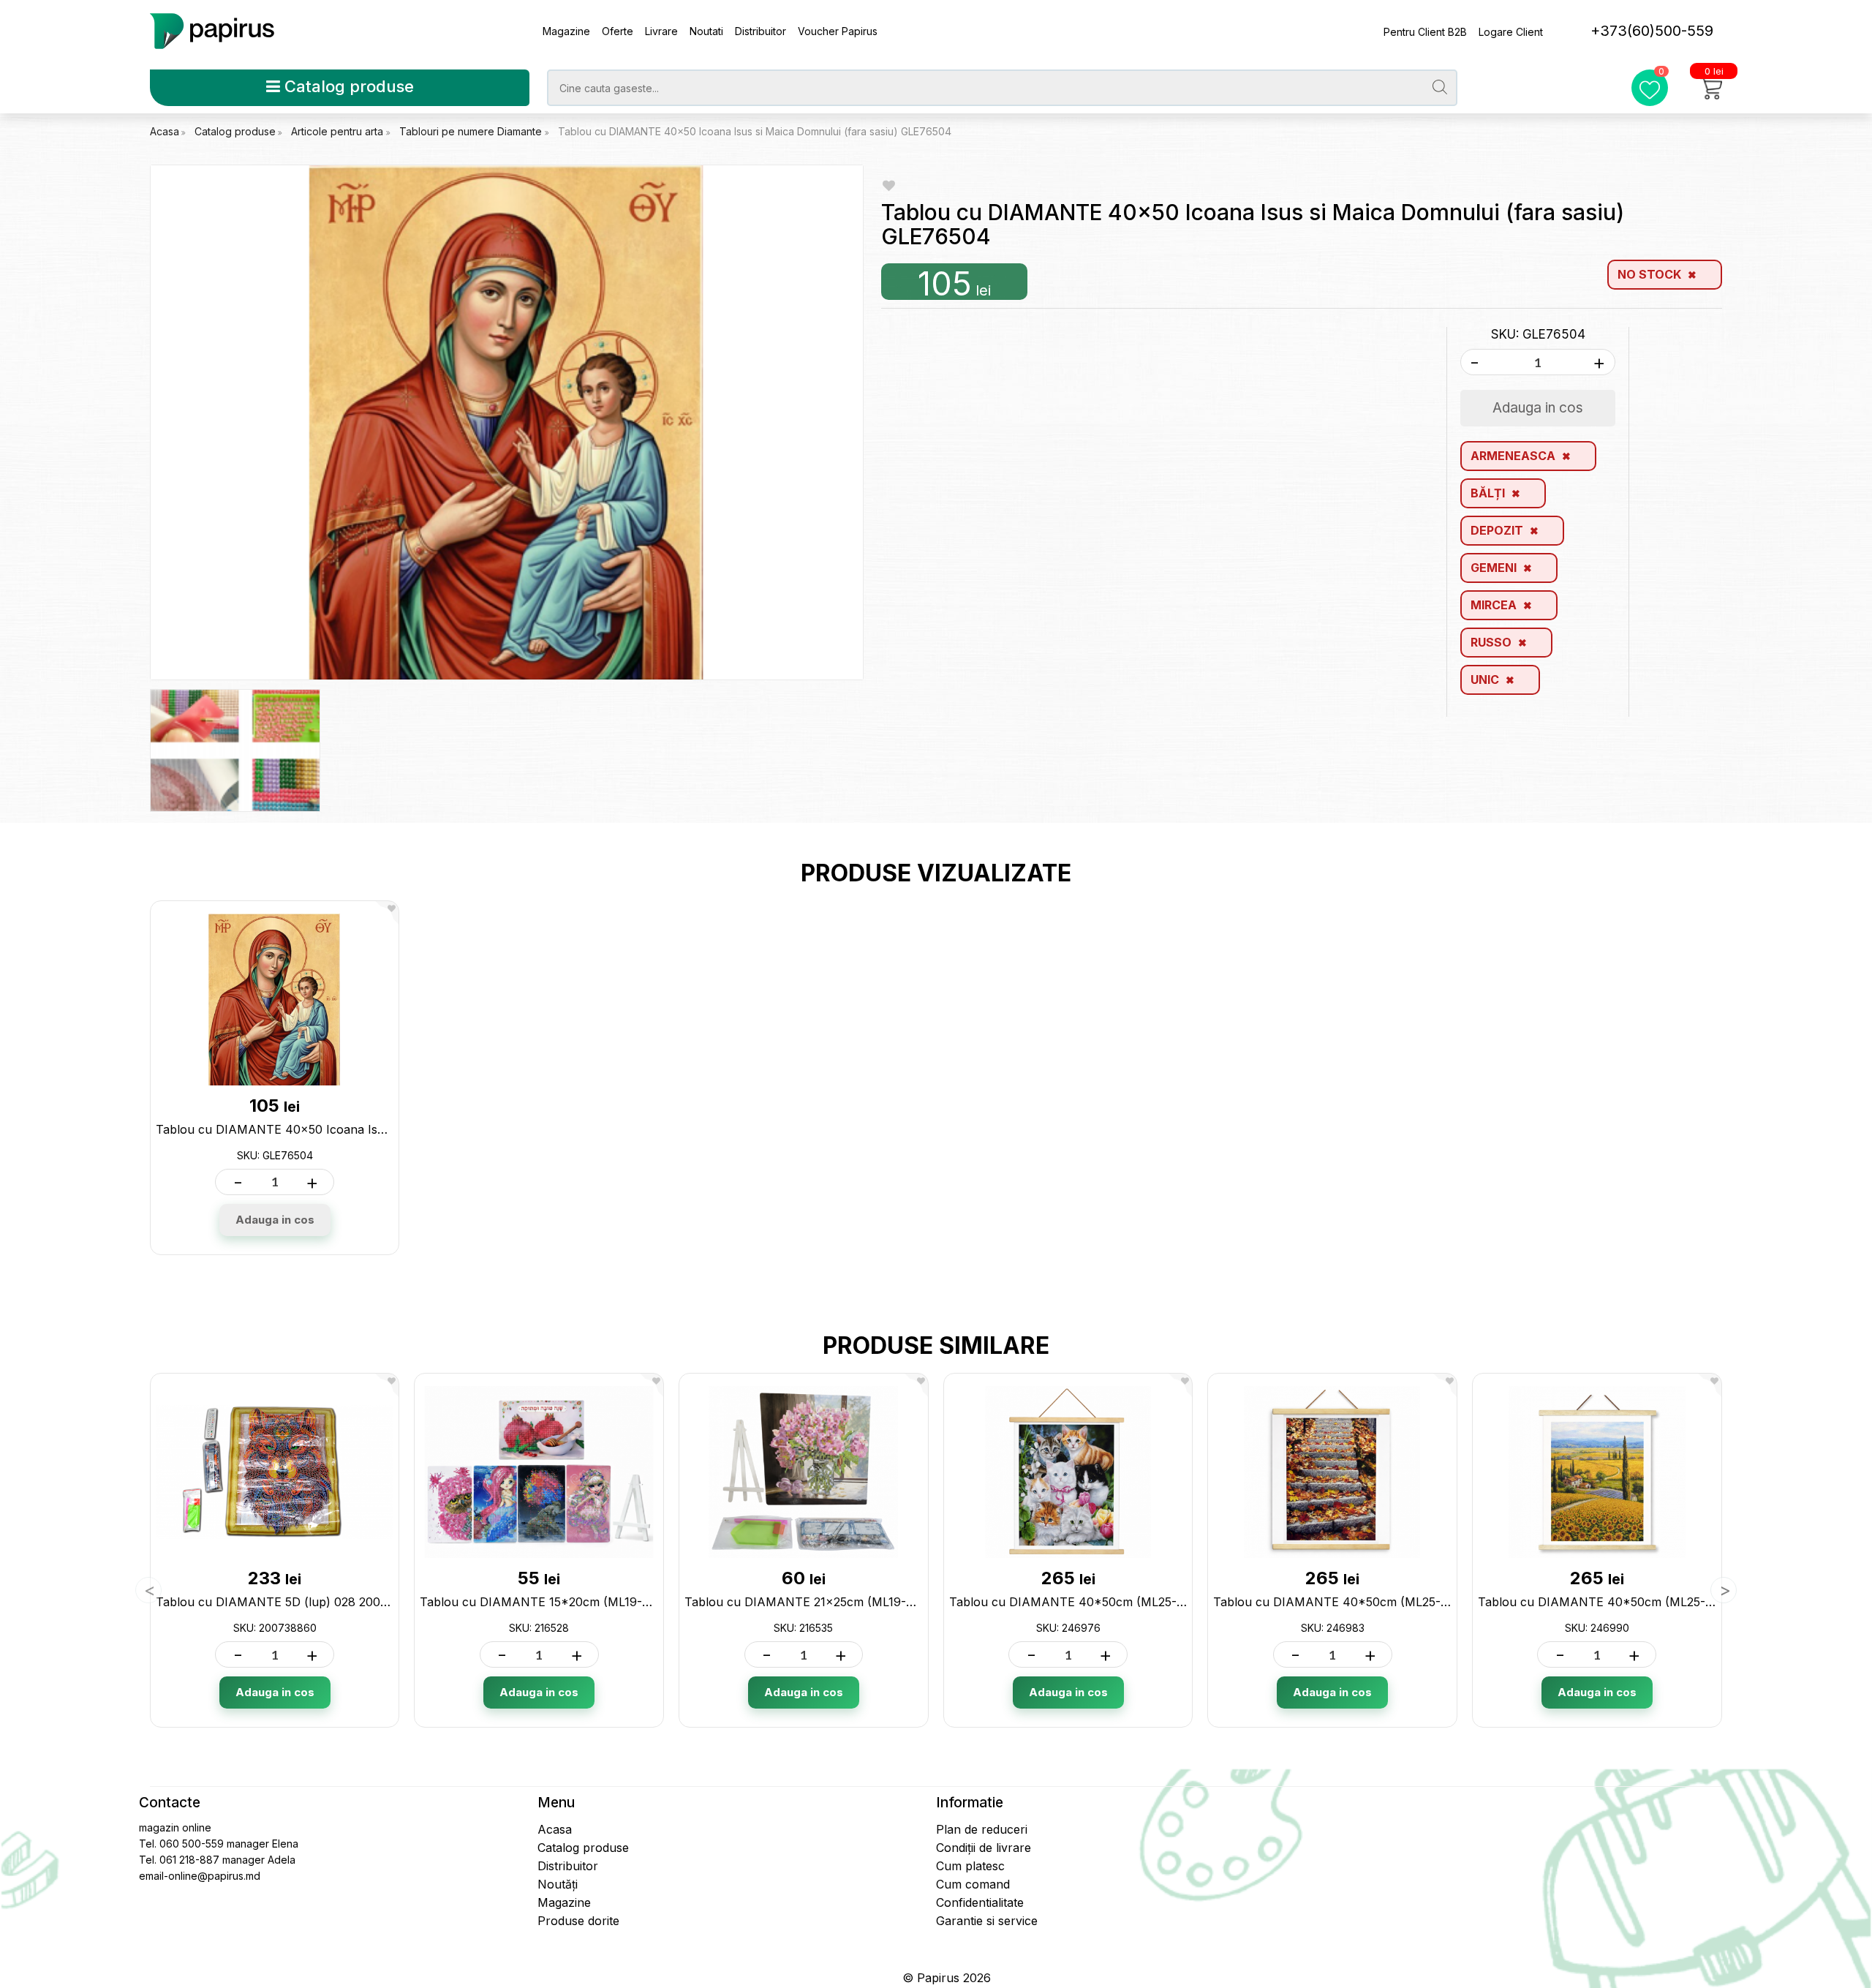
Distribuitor (760, 31)
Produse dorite (578, 1921)
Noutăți (558, 1884)
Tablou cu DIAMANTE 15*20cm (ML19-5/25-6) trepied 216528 (594, 1602)
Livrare (661, 31)
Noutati (706, 31)
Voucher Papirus (838, 31)
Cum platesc (970, 1866)
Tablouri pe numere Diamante (472, 131)
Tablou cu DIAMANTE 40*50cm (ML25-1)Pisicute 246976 (1113, 1602)
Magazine (566, 31)
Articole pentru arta (339, 131)
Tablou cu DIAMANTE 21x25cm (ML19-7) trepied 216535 (843, 1602)
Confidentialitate (980, 1902)
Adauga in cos (275, 1220)
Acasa (165, 131)
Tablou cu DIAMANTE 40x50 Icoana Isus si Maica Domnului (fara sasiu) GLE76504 (755, 131)
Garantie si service (987, 1921)
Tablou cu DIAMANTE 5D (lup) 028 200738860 (290, 1602)
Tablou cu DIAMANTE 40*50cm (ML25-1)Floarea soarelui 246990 (1665, 1602)
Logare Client (1511, 32)
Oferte (618, 31)
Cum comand (973, 1884)
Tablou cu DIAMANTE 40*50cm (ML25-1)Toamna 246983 (1378, 1602)
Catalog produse (347, 86)
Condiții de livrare (984, 1848)
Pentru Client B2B (1425, 32)
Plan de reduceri (982, 1829)
